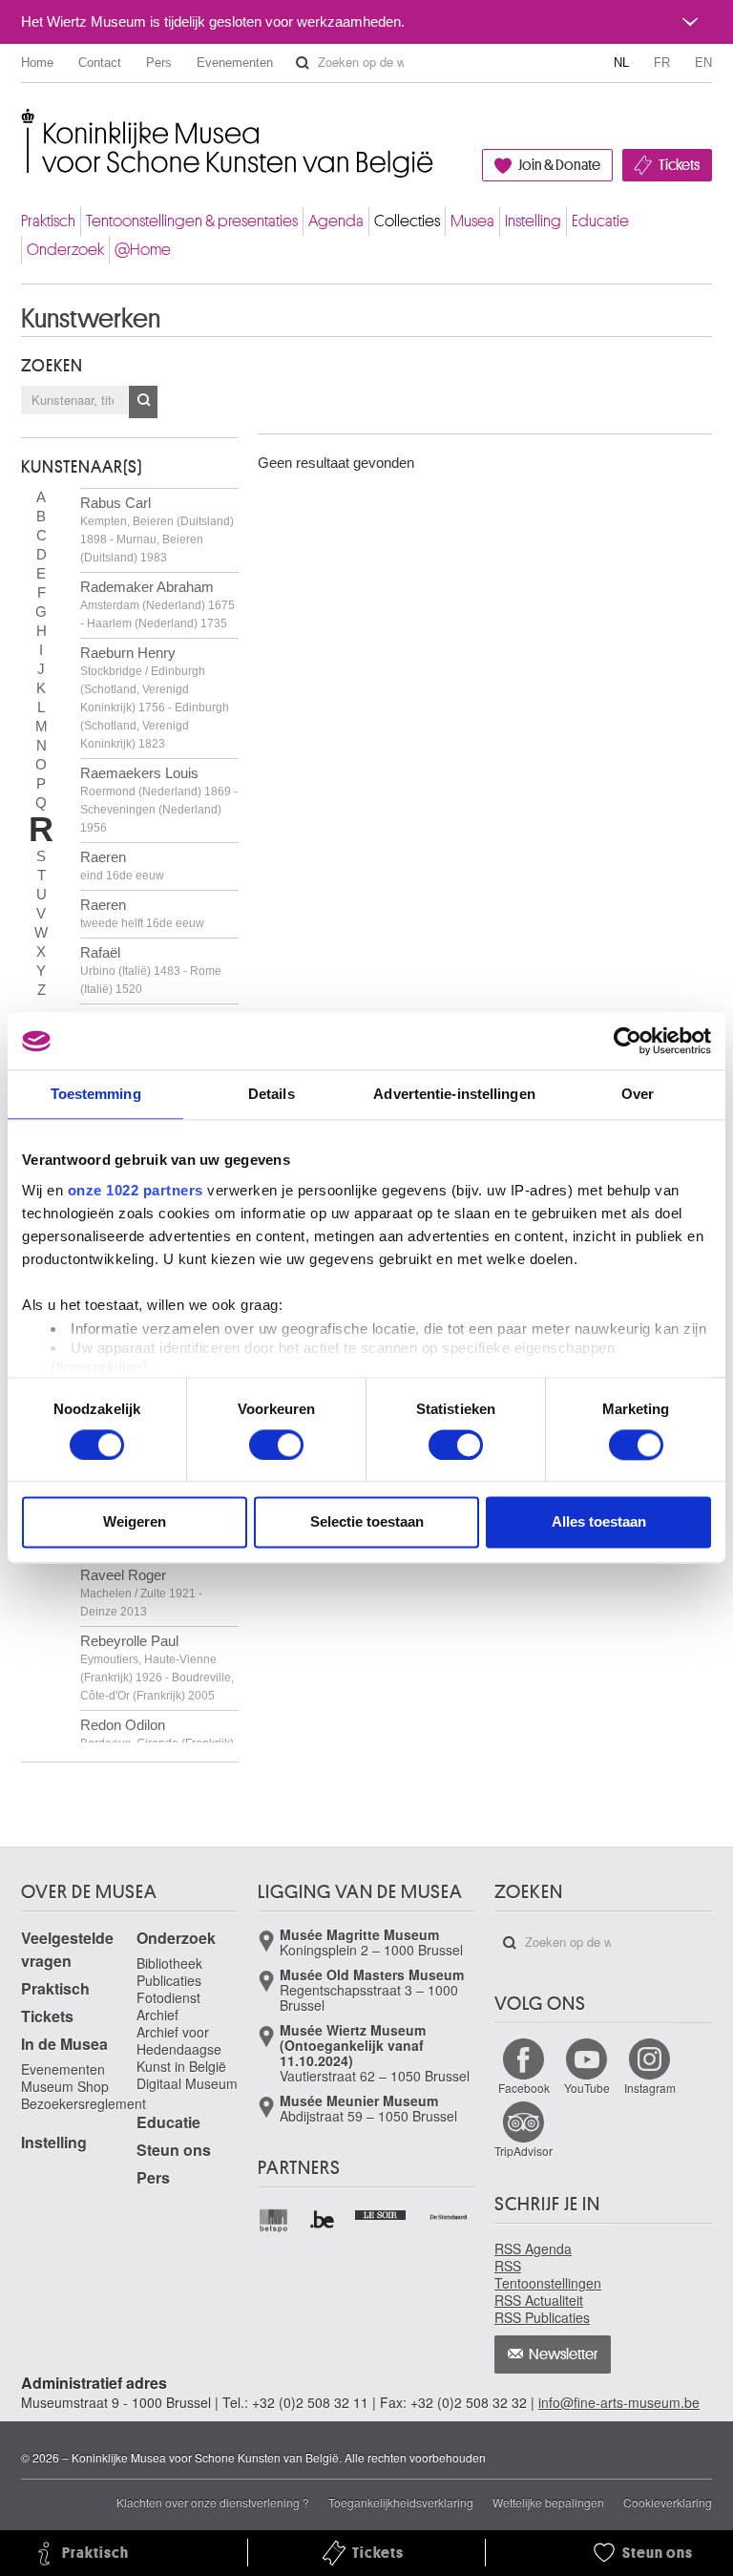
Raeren (122, 866)
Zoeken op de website (303, 63)
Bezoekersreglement (84, 2103)
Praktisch (48, 221)
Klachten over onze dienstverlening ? (213, 2502)
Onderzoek (65, 250)
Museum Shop (65, 2086)
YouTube (587, 2088)
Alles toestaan (599, 1522)
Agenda (336, 221)
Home (37, 63)
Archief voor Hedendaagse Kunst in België (181, 2049)
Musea (472, 221)
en (703, 63)
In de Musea (64, 2044)
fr (662, 63)
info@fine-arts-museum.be (619, 2402)
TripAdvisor (524, 2151)
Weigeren (135, 1522)
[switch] (276, 1445)
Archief (157, 2015)
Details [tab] (272, 1094)
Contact (100, 63)
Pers (159, 63)
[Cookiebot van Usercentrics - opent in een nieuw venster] (628, 1041)
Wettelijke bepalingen (548, 2502)
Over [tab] (638, 1094)
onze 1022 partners (136, 1190)
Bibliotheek (169, 1963)
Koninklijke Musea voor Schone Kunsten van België (25, 124)
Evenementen (235, 63)
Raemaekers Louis (159, 800)
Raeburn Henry (155, 697)
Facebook (524, 2088)
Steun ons (174, 2150)
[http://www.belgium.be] (323, 2220)
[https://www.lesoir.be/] (381, 2213)
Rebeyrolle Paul (157, 1668)
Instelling (533, 221)
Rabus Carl (157, 529)
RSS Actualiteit (539, 2300)
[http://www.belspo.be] (274, 2220)
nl (621, 63)
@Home (143, 250)
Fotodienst (168, 1997)
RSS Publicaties (542, 2317)
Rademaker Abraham (157, 604)
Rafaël (151, 970)
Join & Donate (559, 165)
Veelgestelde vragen (67, 1949)
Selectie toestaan (367, 1522)
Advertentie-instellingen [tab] (454, 1094)
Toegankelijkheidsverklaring (401, 2502)
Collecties (407, 221)
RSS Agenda (533, 2249)
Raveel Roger (141, 1593)
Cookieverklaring (668, 2502)
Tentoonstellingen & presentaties (192, 221)
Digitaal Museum (187, 2083)
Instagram (650, 2088)
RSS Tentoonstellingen (548, 2274)
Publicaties (169, 1980)
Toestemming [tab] (96, 1094)
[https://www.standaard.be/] (449, 2217)
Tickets (679, 165)
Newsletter (564, 2354)
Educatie (600, 221)
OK (143, 402)
